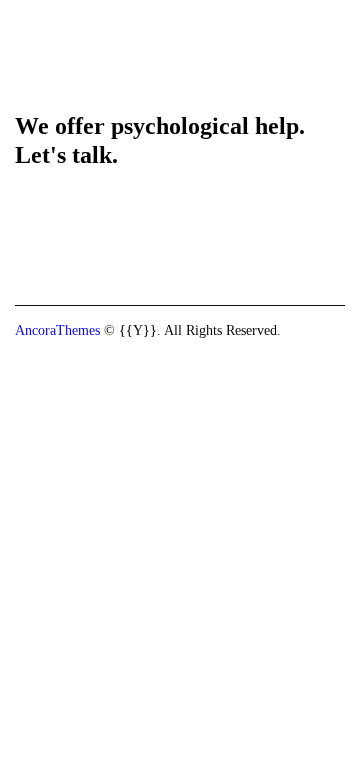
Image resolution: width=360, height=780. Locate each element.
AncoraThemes (57, 330)
